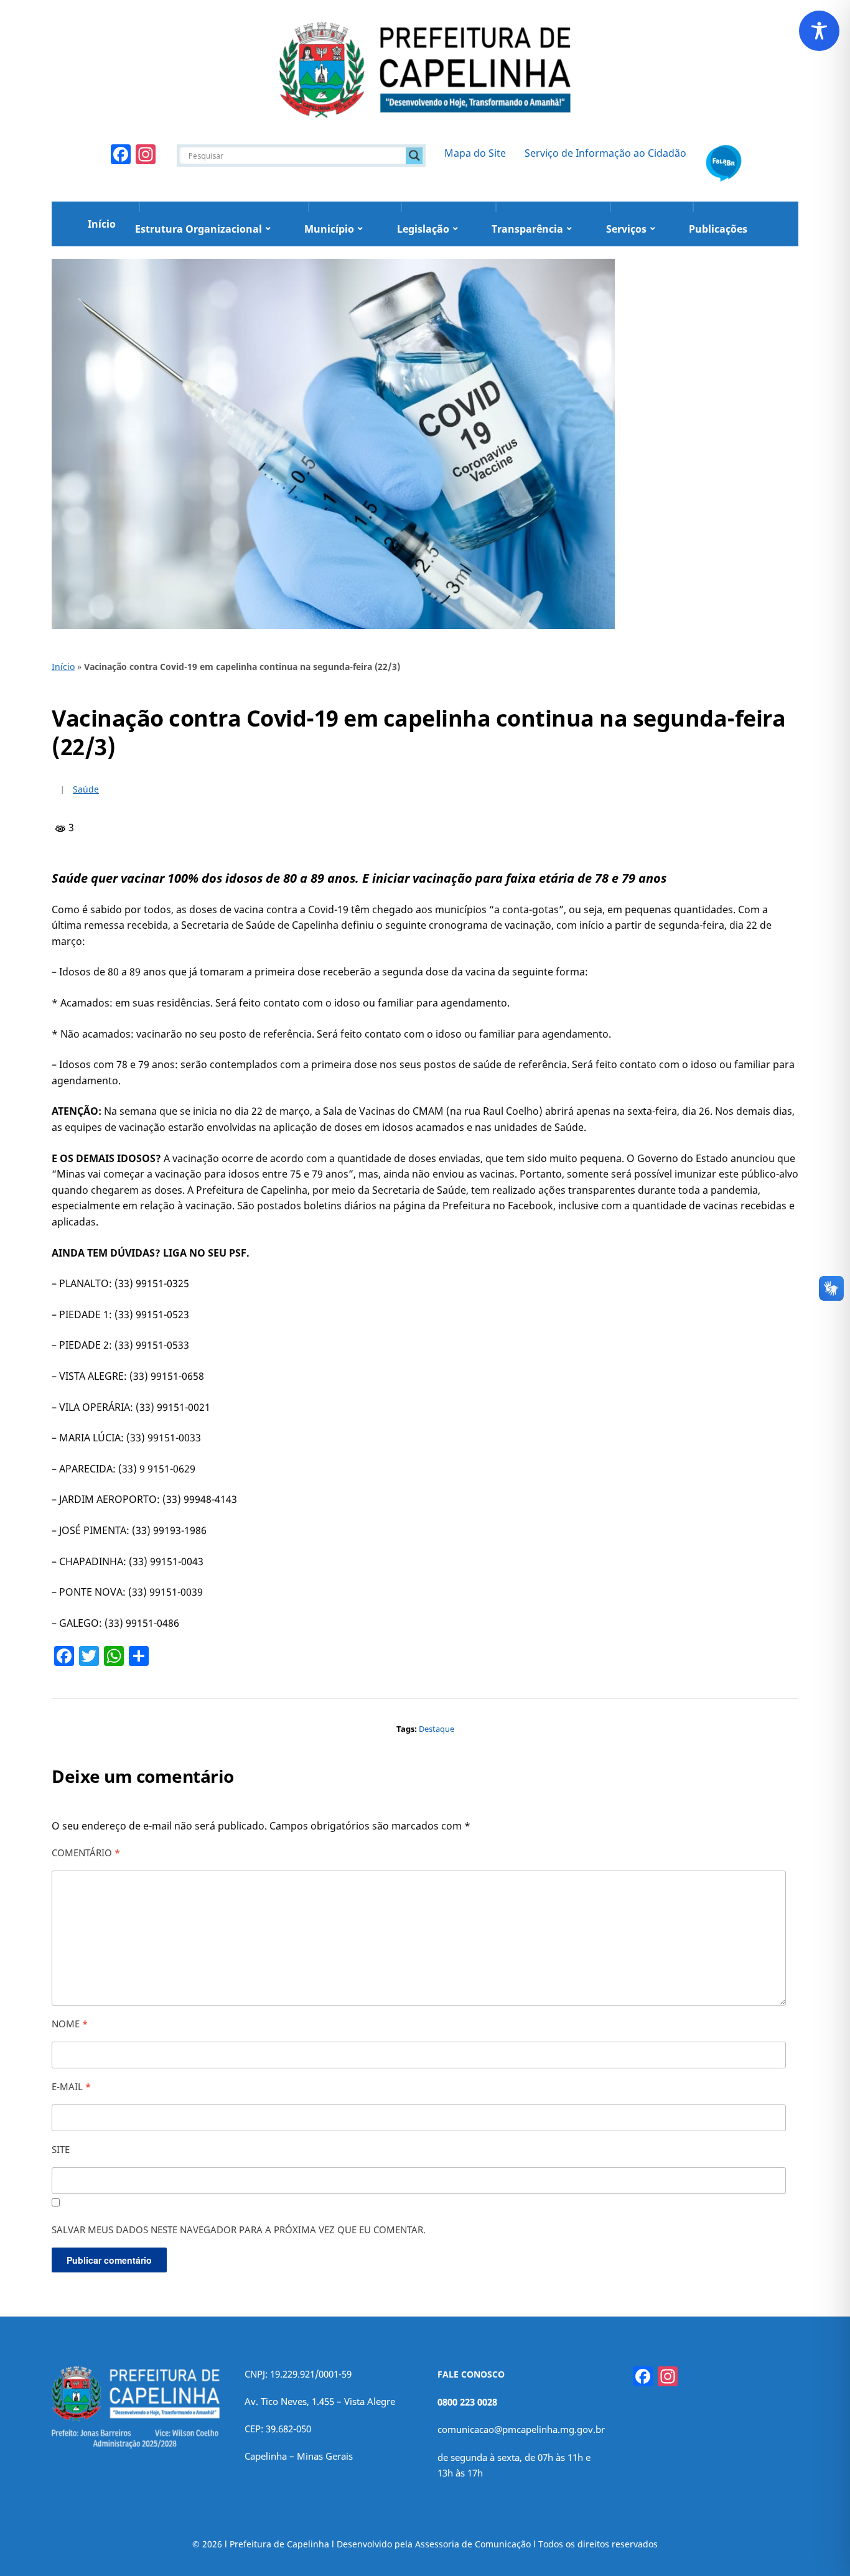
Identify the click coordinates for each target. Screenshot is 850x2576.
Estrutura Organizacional (198, 229)
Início (102, 224)
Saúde (86, 789)
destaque (437, 1729)
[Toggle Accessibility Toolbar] (819, 31)
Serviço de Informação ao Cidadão (605, 153)
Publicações (718, 229)
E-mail (71, 2086)
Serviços (626, 229)
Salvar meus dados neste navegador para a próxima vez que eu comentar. (239, 2230)
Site (61, 2149)
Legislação (423, 229)
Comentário (86, 1853)
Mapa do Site (475, 153)
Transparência (527, 229)
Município (329, 229)
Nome (70, 2024)
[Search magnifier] (414, 156)
